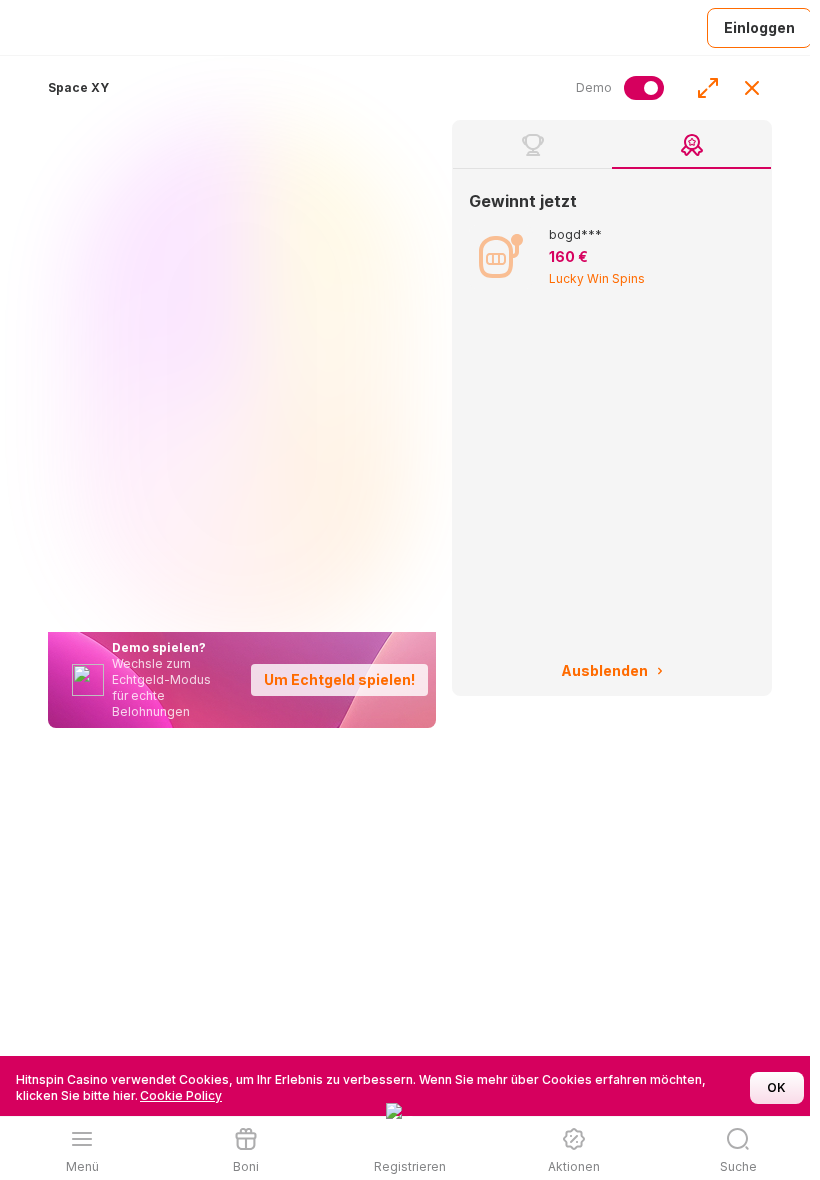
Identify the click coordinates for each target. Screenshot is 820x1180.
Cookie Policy (181, 1095)
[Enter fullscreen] (708, 88)
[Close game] (752, 88)
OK (776, 1087)
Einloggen (759, 27)
